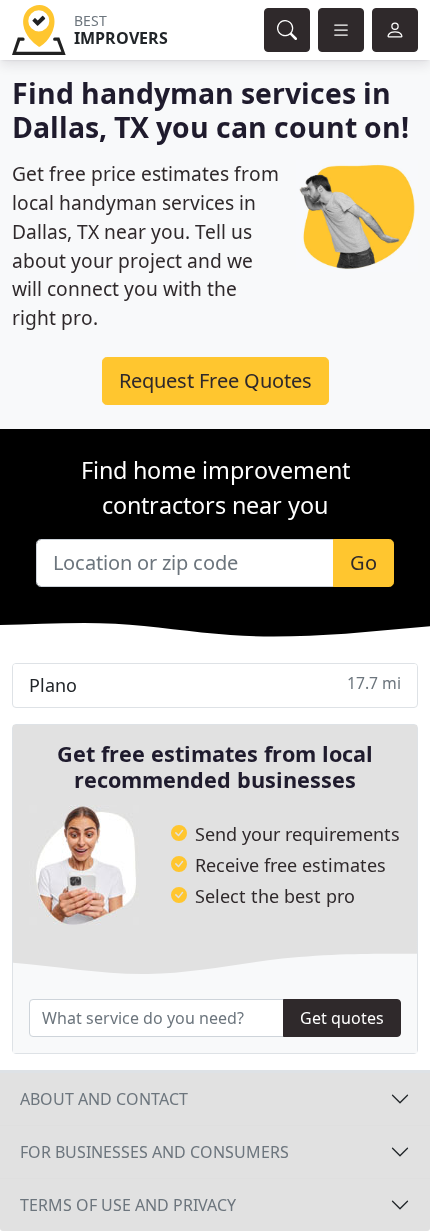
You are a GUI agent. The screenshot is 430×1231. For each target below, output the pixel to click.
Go (363, 562)
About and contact (104, 1099)
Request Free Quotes (215, 380)
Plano (215, 684)
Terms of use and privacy (128, 1205)
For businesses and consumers (154, 1152)
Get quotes (342, 1018)
